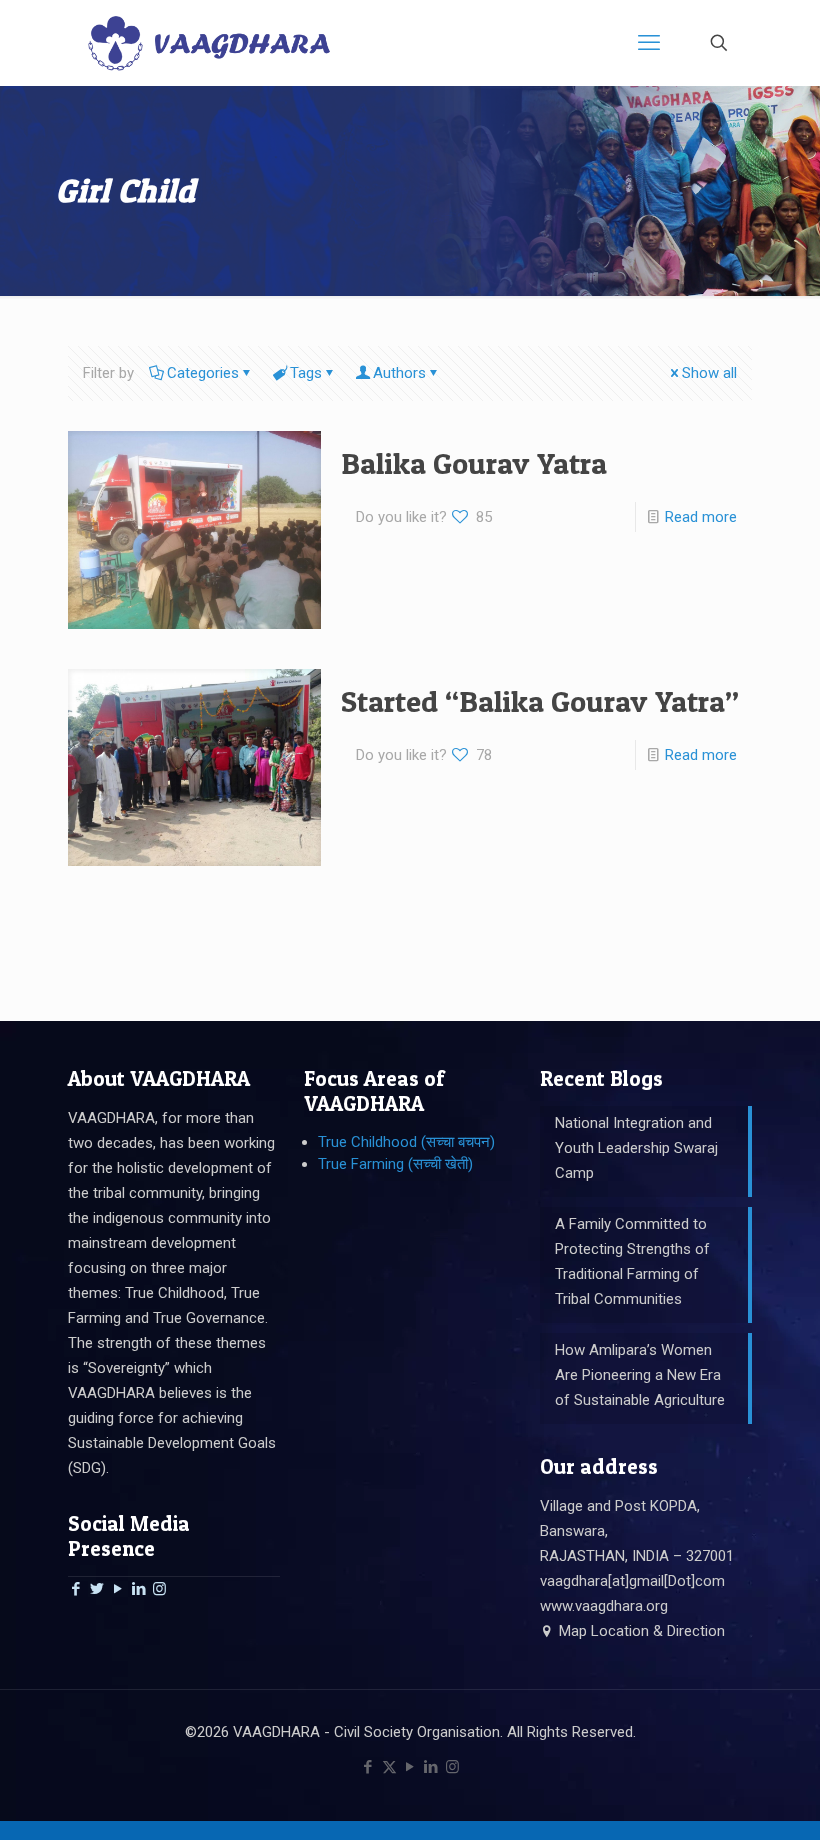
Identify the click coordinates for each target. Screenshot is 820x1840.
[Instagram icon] (452, 1767)
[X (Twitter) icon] (389, 1767)
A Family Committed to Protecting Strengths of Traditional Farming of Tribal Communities (632, 1261)
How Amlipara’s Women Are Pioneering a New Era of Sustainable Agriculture (640, 1375)
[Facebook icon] (368, 1767)
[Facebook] (75, 1589)
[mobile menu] (649, 43)
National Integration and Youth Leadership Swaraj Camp (636, 1148)
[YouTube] (117, 1589)
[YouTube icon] (410, 1767)
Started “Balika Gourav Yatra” (540, 701)
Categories (203, 373)
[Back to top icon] (724, 1799)
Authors (399, 373)
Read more (701, 517)
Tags (306, 373)
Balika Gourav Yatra (474, 463)
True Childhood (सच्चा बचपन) (406, 1142)
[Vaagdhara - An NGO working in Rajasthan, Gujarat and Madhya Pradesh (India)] (209, 42)
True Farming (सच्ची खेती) (395, 1164)
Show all (709, 373)
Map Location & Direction (640, 1631)
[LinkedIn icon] (431, 1767)
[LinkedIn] (138, 1589)
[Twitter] (96, 1589)
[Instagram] (159, 1589)
